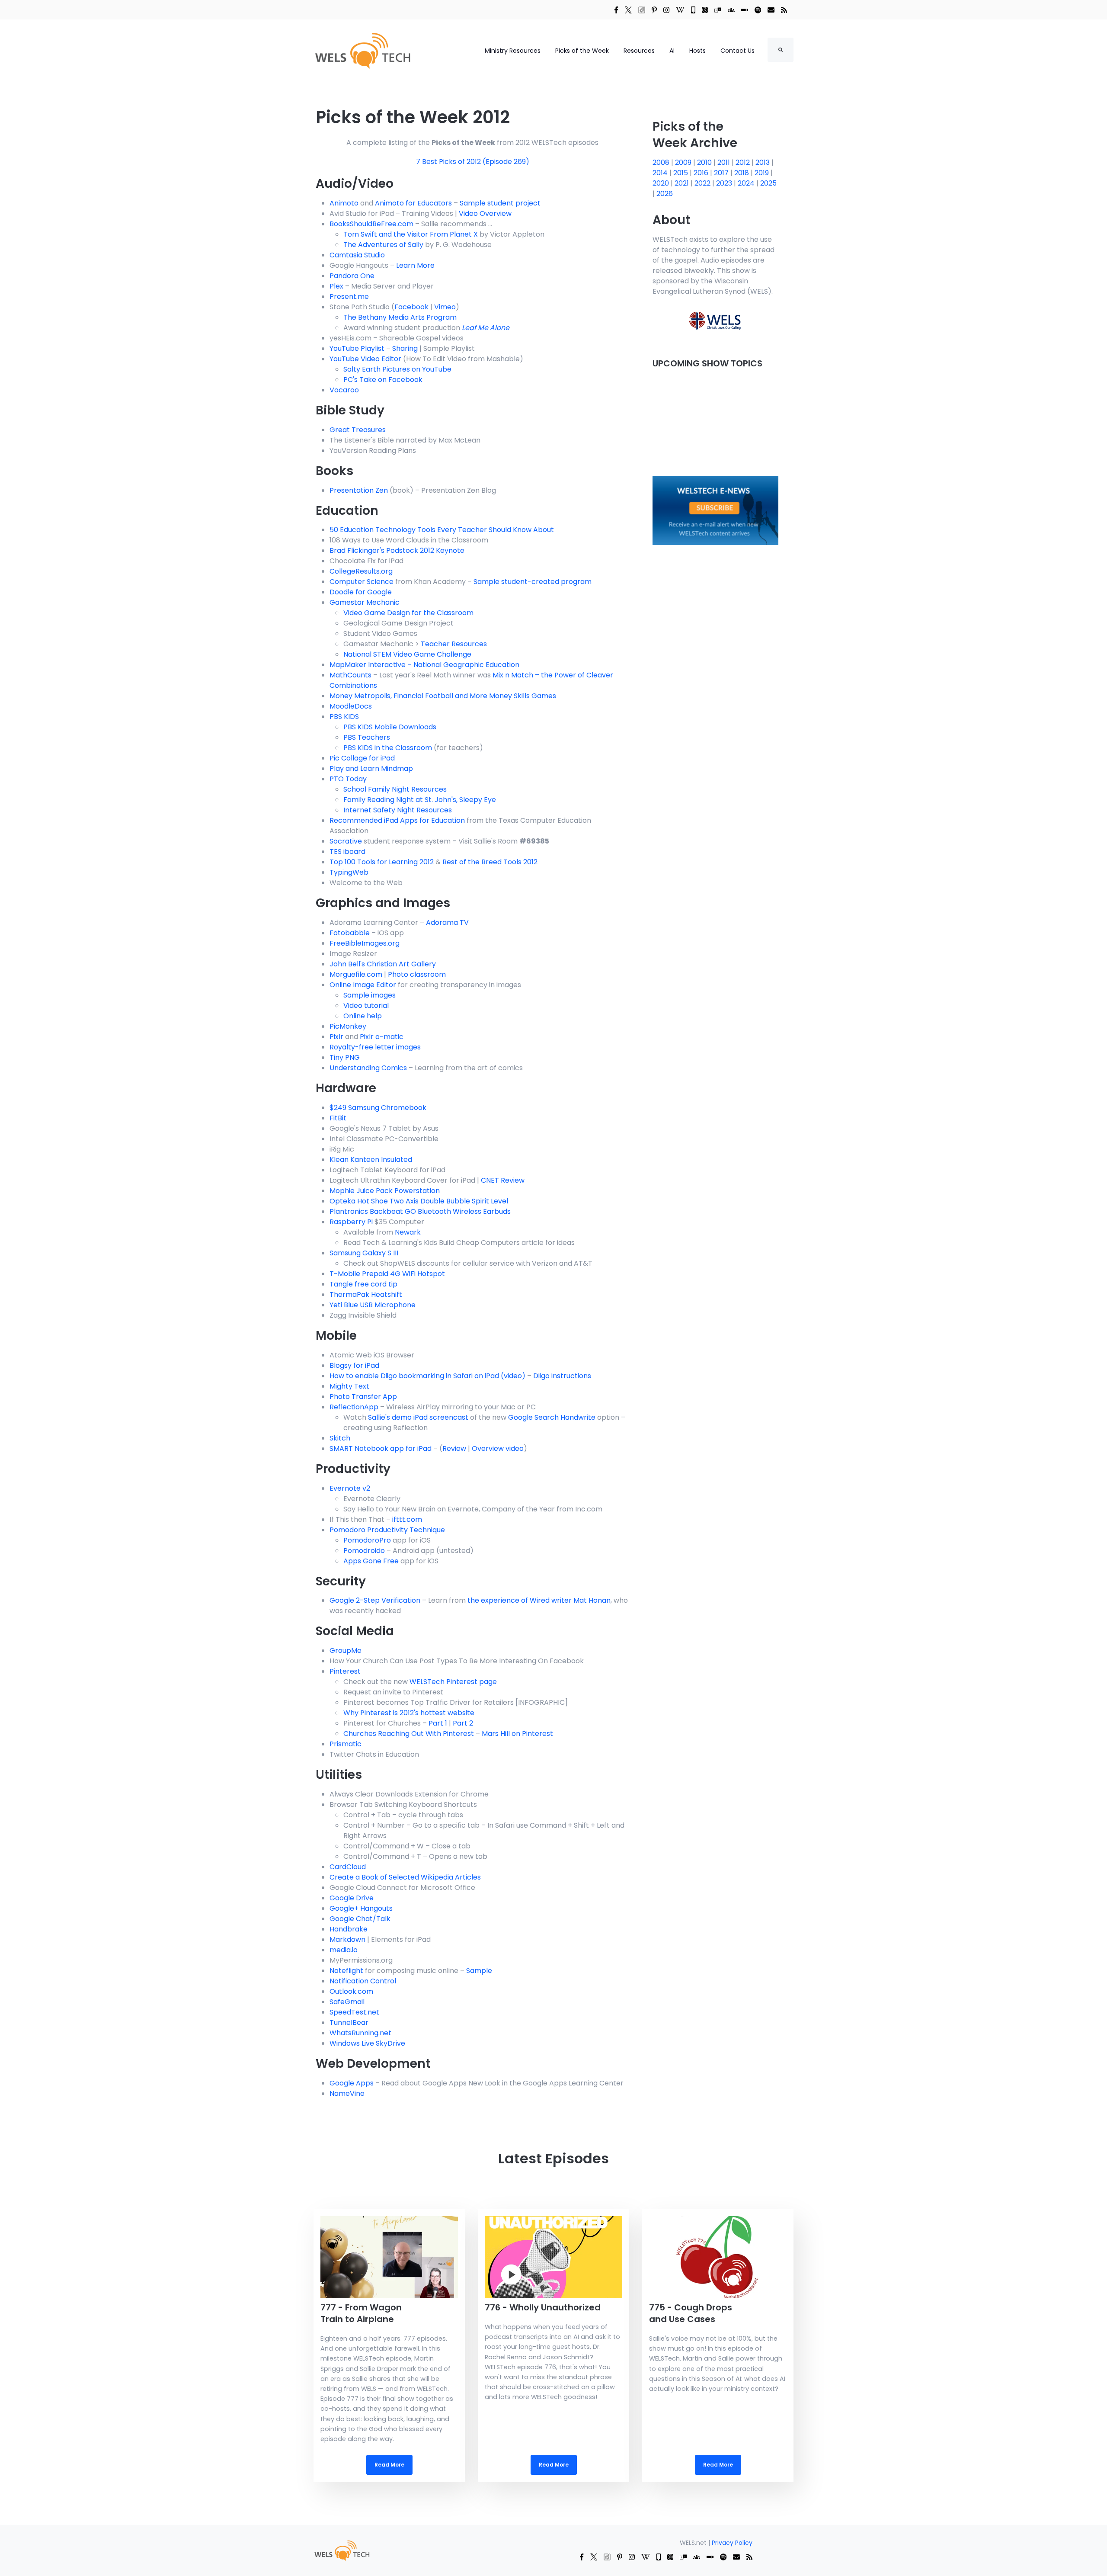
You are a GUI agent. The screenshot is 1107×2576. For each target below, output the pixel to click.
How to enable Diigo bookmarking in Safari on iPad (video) (427, 1376)
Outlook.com (351, 1991)
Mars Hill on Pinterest (517, 1734)
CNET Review (503, 1180)
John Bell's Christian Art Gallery (383, 964)
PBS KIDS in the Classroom (388, 748)
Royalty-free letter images (375, 1047)
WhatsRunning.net (360, 2033)
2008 (662, 162)
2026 (665, 194)
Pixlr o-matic (382, 1037)
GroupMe (346, 1651)
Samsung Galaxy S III (364, 1253)
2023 (725, 183)
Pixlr (336, 1037)
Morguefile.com (356, 974)
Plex (336, 286)
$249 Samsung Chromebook (378, 1108)
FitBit (338, 1118)
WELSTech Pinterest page (453, 1682)
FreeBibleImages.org (365, 943)
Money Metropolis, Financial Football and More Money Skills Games (443, 696)
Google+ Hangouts (361, 1908)
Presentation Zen (359, 490)
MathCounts (350, 675)
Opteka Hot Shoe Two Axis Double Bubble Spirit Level (419, 1201)
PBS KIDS (344, 717)
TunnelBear (349, 2023)
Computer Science (362, 582)
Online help (363, 1016)
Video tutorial (366, 1006)
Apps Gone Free (371, 1561)
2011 (725, 162)
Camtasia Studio (357, 255)
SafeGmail (347, 2002)
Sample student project (500, 203)
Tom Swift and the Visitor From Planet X (411, 234)
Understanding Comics (368, 1068)
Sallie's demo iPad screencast (418, 1417)
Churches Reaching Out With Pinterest (409, 1734)
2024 (747, 183)
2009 (684, 162)
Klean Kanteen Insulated (371, 1160)
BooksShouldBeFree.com (371, 224)
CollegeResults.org (361, 571)
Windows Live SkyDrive (367, 2043)
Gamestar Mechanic (365, 602)
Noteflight (346, 1971)
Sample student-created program (533, 582)
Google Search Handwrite (552, 1417)
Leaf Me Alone (486, 328)
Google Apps (352, 2083)
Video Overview (485, 213)
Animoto (344, 203)
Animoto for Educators (413, 203)
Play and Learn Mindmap (371, 768)
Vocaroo (344, 390)
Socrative (346, 841)
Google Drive (352, 1898)
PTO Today (348, 779)
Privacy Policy (732, 2543)
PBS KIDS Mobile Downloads (390, 727)
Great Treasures (358, 430)
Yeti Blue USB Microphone (373, 1305)
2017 (722, 173)
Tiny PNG (345, 1057)
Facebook (411, 307)
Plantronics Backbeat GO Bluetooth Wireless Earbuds (420, 1211)
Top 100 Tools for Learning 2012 (382, 862)
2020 (662, 183)
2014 (661, 173)
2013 (763, 162)
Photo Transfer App (363, 1397)
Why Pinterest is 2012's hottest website (409, 1713)
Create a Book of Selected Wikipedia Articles (405, 1877)
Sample (479, 1971)
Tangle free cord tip (363, 1284)
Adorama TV (447, 922)
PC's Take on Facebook (383, 380)
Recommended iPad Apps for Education (397, 820)
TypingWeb (349, 872)
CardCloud (348, 1867)
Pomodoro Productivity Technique (387, 1530)
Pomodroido (364, 1551)
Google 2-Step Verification (375, 1600)
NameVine (347, 2093)
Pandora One (352, 276)
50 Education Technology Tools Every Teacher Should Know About (442, 530)
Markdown (347, 1939)
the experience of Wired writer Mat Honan (539, 1600)
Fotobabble (350, 933)
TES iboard (347, 852)
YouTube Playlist (357, 348)
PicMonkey (348, 1026)
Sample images (370, 995)
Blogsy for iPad (354, 1365)
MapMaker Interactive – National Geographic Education (424, 665)
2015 (681, 173)
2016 (702, 173)
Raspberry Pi (351, 1222)
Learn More (415, 265)
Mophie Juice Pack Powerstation (385, 1191)
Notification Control (363, 1981)
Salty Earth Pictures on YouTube (397, 369)
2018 (742, 173)
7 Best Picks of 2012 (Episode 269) (473, 162)
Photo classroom (417, 974)
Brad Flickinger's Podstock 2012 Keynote (397, 550)
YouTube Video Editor (365, 359)
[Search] (781, 50)
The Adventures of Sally (383, 245)
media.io (344, 1950)
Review (454, 1448)
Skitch (340, 1438)
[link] (616, 10)
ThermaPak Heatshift (366, 1294)
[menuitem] (342, 2550)
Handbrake (349, 1929)
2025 (768, 183)
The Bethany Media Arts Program (400, 317)
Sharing (405, 348)
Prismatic (346, 1744)
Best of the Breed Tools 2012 (490, 862)
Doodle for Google (361, 592)
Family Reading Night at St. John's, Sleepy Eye (420, 800)
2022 (703, 183)
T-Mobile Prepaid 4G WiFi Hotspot (387, 1274)
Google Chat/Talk (360, 1919)
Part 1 (438, 1723)
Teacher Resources (454, 644)
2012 (744, 162)
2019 (763, 173)
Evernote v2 (350, 1488)
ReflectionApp (354, 1407)
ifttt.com (407, 1519)
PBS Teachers (367, 737)
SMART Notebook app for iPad (381, 1448)
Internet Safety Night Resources (398, 810)
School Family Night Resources (395, 789)
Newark (408, 1232)
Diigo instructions (562, 1376)
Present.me (349, 297)
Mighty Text (349, 1386)
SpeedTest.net (354, 2012)
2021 (683, 183)
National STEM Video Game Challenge (407, 654)
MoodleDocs (351, 706)
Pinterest (345, 1671)
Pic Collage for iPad (362, 758)
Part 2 (463, 1723)
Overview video (498, 1448)
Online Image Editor (363, 985)
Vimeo (445, 307)
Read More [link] (389, 2345)
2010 (705, 162)
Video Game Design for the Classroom (408, 613)
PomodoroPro (367, 1540)
